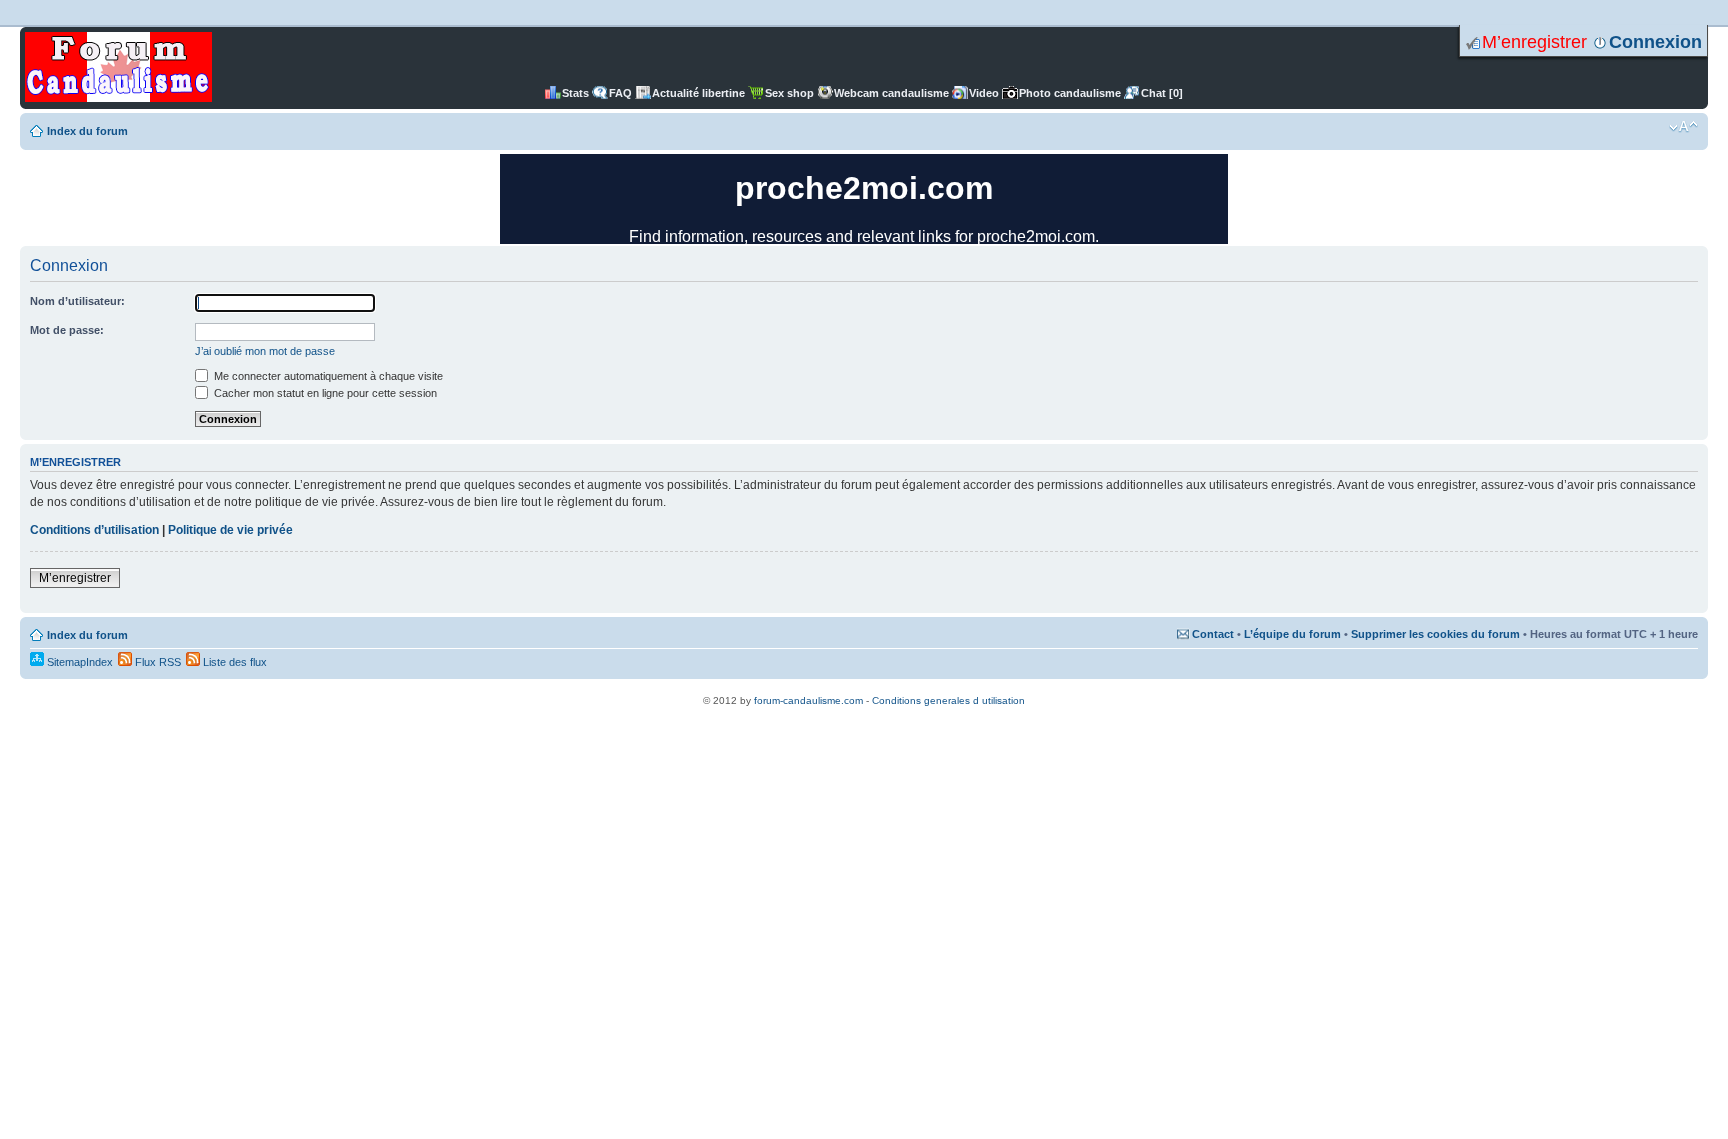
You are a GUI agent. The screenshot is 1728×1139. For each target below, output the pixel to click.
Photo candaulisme (1070, 93)
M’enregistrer (1534, 42)
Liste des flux (233, 662)
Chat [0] (1162, 93)
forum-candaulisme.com (808, 700)
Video (984, 93)
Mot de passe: (67, 330)
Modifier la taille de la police (1683, 127)
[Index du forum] (118, 68)
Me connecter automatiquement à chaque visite (327, 376)
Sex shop (789, 93)
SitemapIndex (78, 662)
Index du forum (87, 131)
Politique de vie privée (230, 530)
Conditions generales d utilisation (948, 700)
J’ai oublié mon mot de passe (265, 351)
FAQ (620, 93)
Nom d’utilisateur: (77, 301)
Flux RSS (156, 662)
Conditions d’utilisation (94, 530)
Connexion (1655, 42)
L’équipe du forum (1292, 634)
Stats (575, 93)
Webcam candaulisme (891, 93)
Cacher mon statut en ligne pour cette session (324, 393)
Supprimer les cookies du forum (1435, 634)
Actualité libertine (698, 93)
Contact (1213, 634)
